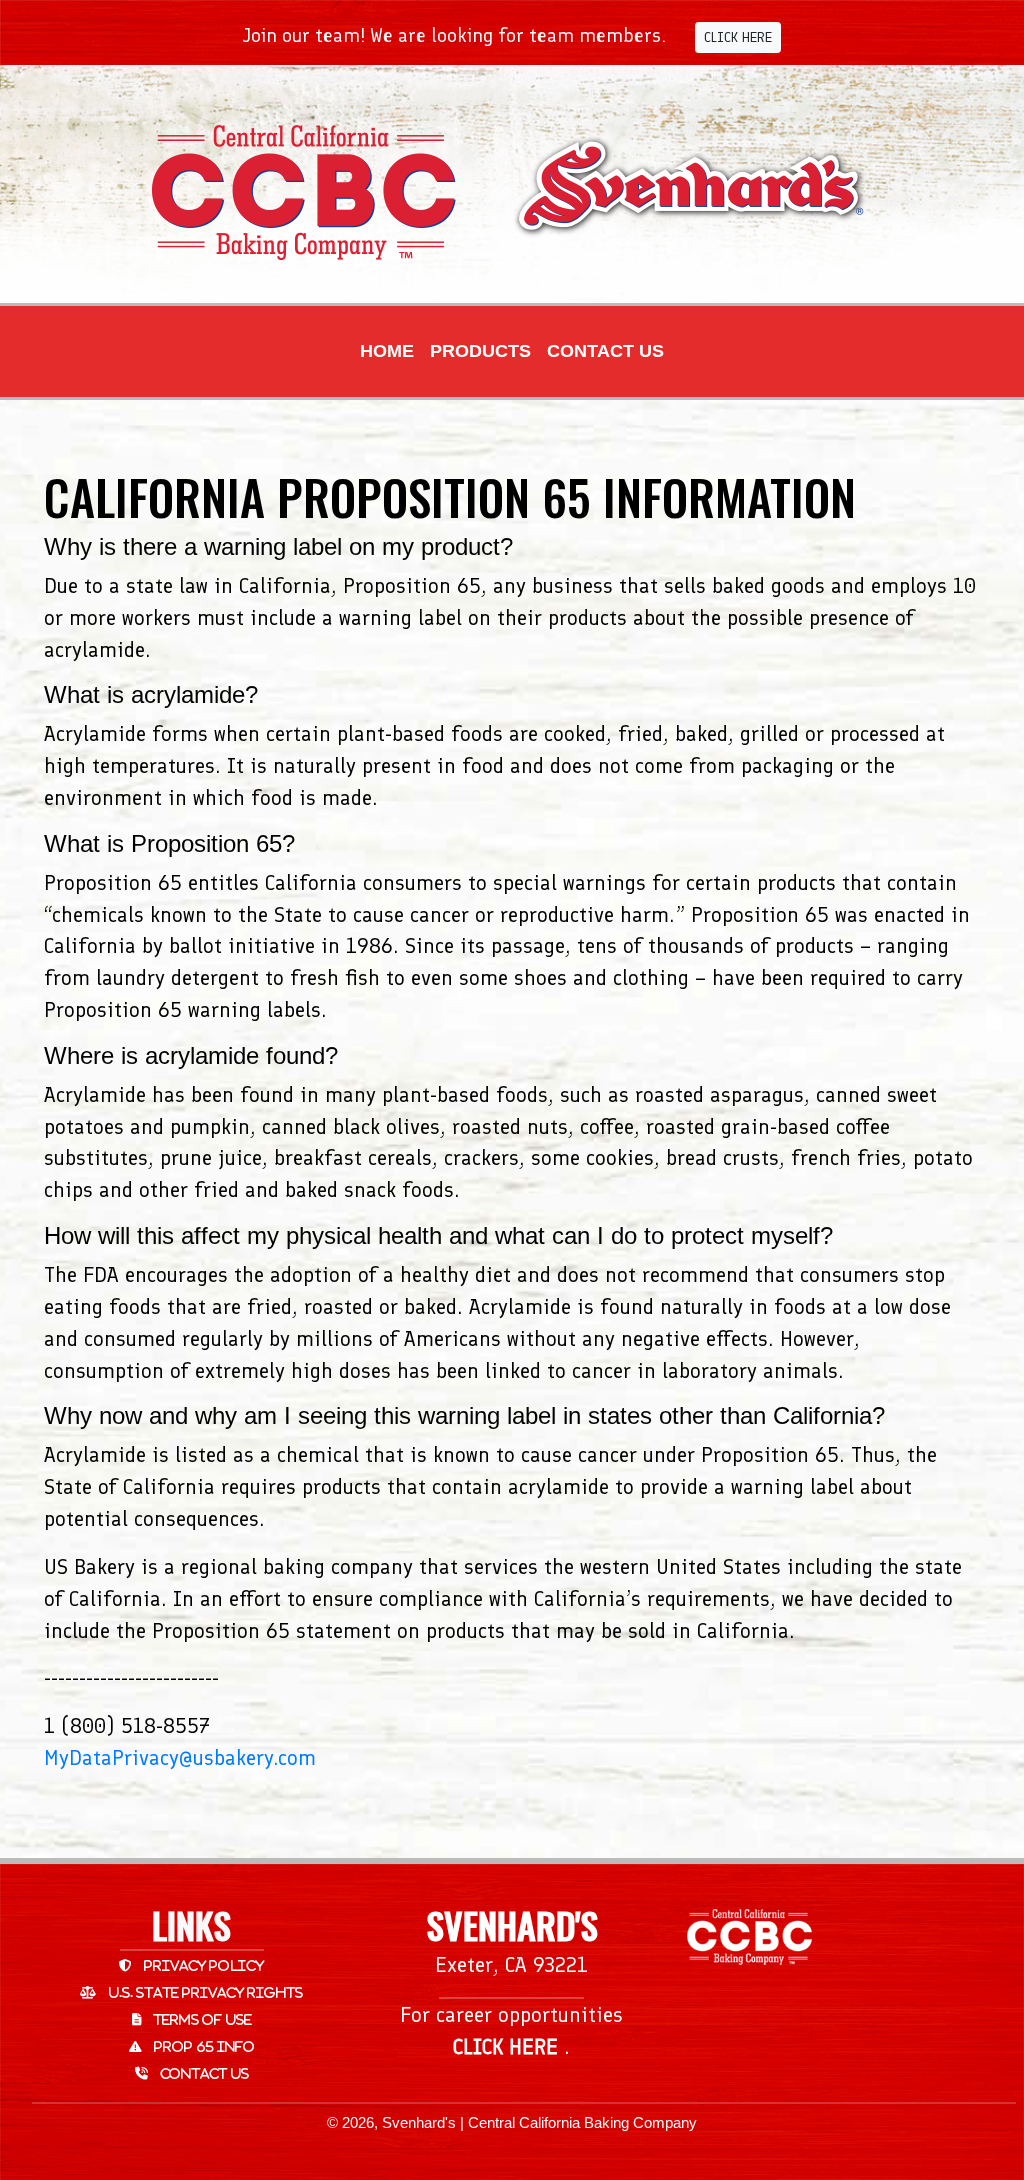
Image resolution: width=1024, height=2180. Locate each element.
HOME (387, 351)
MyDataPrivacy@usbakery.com (180, 1757)
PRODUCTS (480, 351)
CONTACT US (605, 351)
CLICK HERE (738, 37)
